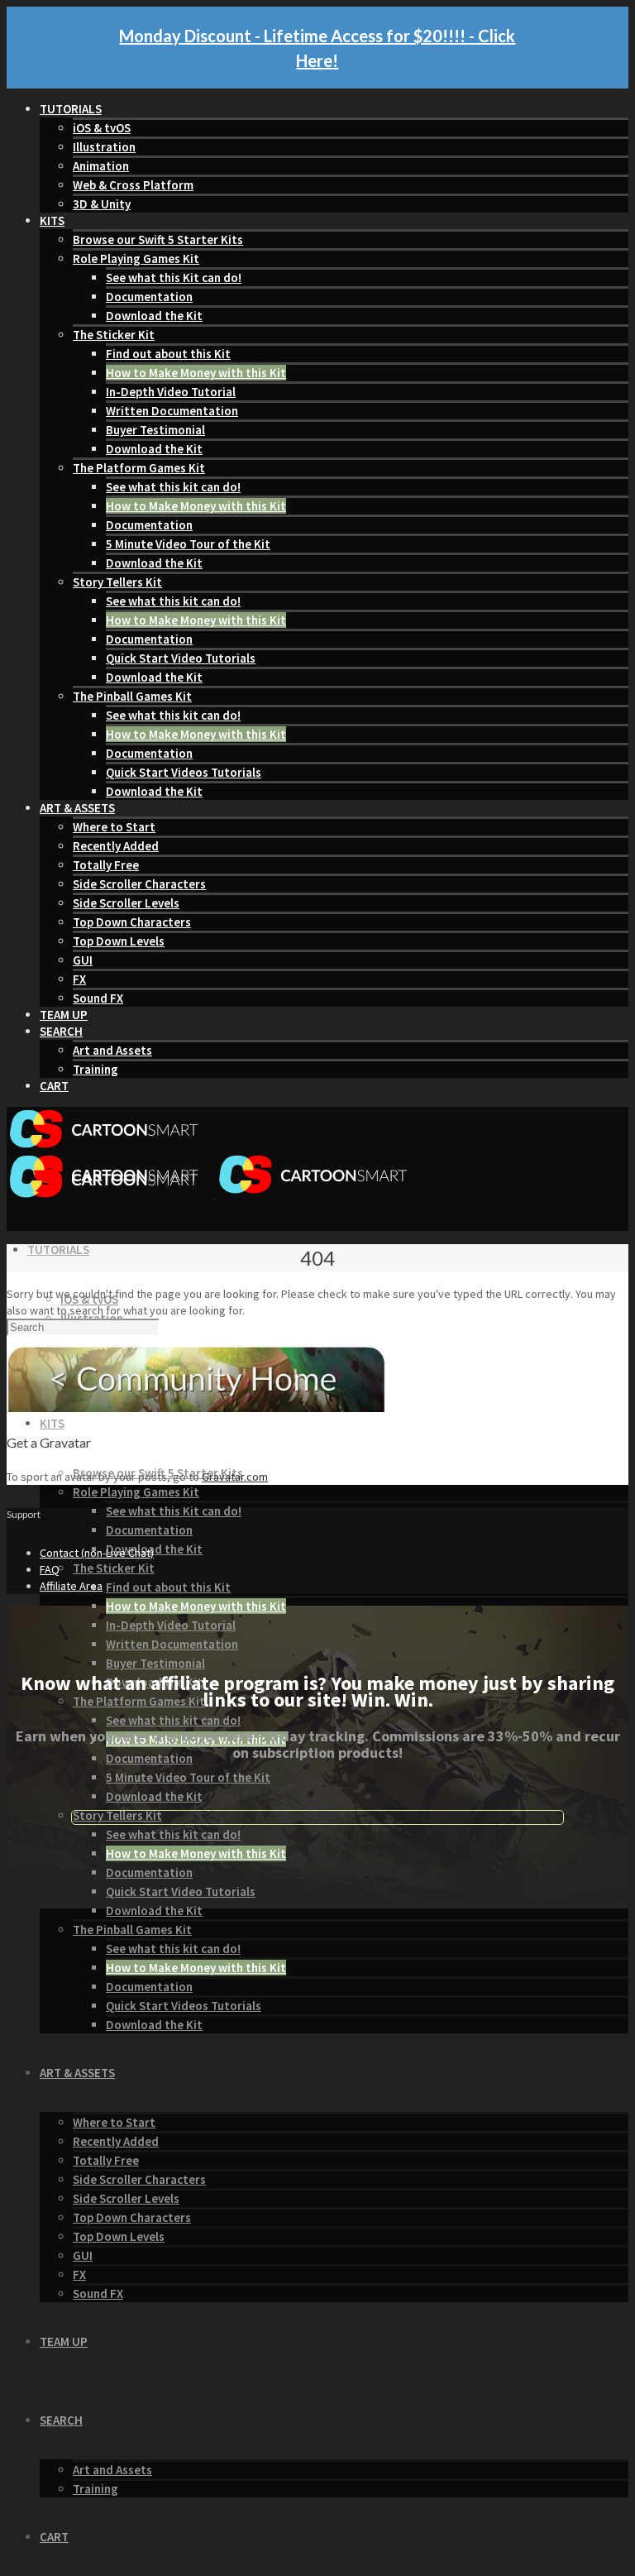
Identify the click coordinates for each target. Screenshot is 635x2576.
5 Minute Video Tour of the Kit (188, 544)
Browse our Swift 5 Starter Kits (158, 239)
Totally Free (106, 865)
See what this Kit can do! (174, 278)
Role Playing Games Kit (136, 259)
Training (95, 1069)
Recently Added (116, 846)
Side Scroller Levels (126, 903)
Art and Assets (112, 1050)
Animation (101, 166)
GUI (83, 960)
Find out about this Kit (168, 354)
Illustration (104, 147)
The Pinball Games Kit (132, 696)
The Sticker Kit (114, 335)
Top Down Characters (132, 922)
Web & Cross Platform (133, 185)
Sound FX (98, 998)
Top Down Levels (119, 941)
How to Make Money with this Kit (196, 373)
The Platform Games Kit (139, 468)
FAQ (50, 1569)
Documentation (149, 297)
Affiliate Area (71, 1586)
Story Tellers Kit (117, 582)
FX (79, 979)
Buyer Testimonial (155, 430)
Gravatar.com (235, 1477)
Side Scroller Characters (139, 884)
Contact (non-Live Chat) (97, 1553)
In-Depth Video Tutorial (171, 392)
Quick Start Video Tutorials (181, 658)
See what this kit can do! (173, 487)
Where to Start (114, 827)
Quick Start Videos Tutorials (184, 772)
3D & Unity (102, 204)
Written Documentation (172, 411)
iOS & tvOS (102, 128)
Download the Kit (154, 316)
